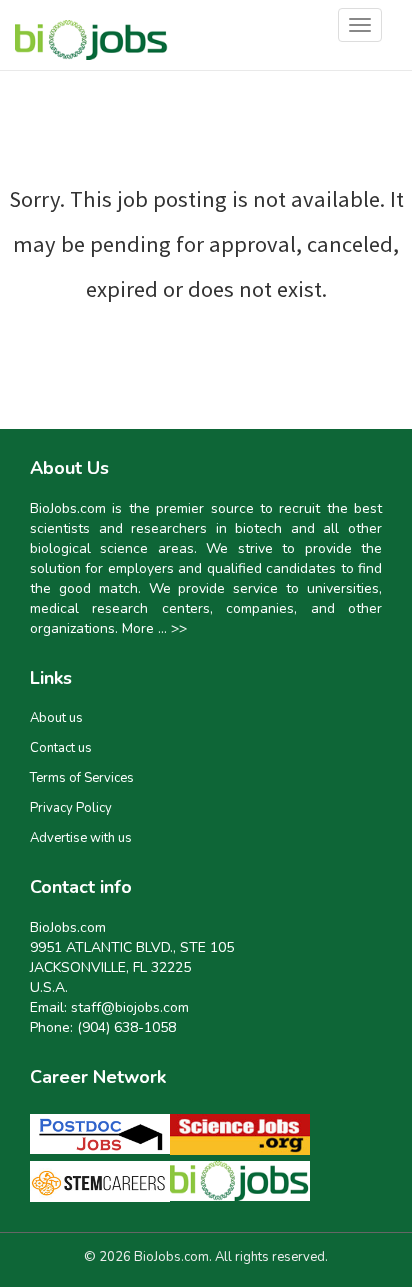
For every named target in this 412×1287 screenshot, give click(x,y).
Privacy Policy (71, 808)
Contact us (61, 748)
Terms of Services (82, 778)
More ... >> (154, 628)
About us (56, 718)
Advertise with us (81, 838)
